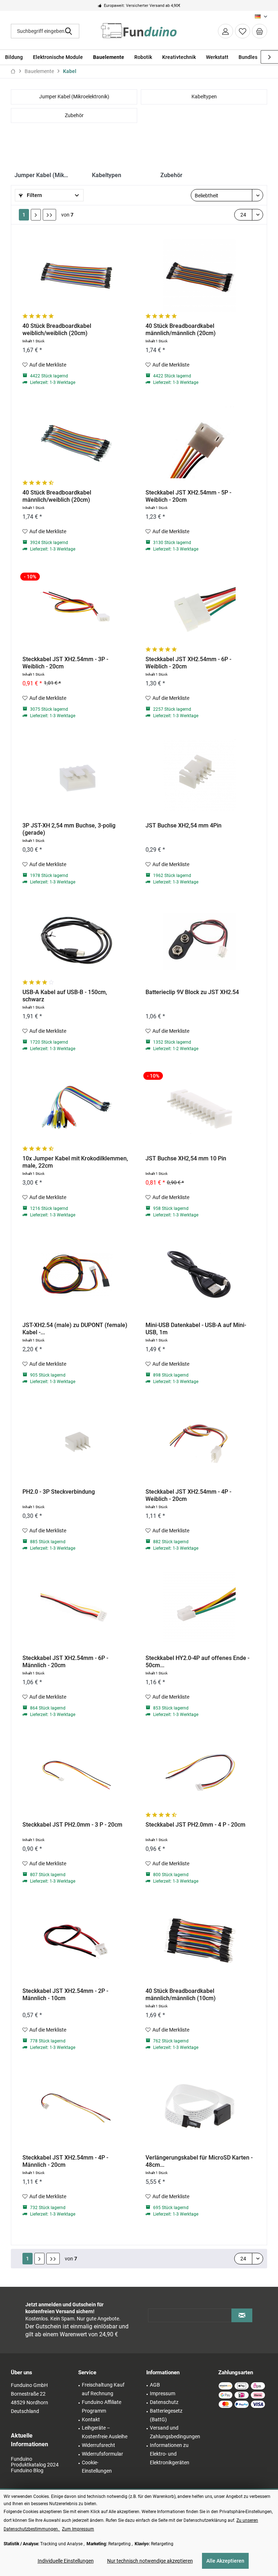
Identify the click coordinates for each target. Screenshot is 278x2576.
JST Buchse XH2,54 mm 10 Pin (186, 1158)
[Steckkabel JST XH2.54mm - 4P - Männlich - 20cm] (76, 2107)
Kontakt (91, 2419)
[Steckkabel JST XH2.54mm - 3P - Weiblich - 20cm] (76, 609)
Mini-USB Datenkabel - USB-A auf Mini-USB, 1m (196, 1329)
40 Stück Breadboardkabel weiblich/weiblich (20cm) (57, 330)
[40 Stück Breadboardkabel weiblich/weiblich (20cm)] (76, 275)
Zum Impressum (78, 2529)
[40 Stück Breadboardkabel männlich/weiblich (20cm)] (76, 442)
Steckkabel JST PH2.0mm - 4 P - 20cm (195, 1825)
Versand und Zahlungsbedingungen (175, 2432)
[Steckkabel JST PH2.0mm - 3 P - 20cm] (76, 1774)
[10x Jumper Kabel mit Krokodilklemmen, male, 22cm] (76, 1108)
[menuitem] (260, 31)
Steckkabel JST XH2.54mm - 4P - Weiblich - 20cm (188, 1495)
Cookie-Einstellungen (97, 2467)
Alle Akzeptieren (225, 2561)
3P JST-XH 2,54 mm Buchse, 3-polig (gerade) (69, 829)
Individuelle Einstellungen (66, 2561)
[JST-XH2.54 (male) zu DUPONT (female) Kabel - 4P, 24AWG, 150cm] (76, 1275)
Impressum (163, 2393)
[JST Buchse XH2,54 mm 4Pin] (199, 775)
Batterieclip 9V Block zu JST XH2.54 (192, 992)
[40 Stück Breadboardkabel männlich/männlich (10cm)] (199, 1940)
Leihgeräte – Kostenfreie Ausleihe (105, 2432)
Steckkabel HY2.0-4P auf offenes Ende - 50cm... (197, 1662)
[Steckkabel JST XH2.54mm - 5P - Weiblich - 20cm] (199, 442)
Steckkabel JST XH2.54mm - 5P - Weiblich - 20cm (188, 496)
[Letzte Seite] (49, 215)
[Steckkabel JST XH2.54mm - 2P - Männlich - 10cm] (76, 1940)
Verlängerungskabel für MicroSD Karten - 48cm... (199, 2161)
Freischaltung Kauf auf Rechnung (103, 2389)
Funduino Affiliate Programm (102, 2406)
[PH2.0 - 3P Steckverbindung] (76, 1441)
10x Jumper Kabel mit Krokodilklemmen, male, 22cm (75, 1162)
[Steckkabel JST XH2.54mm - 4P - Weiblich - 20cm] (199, 1441)
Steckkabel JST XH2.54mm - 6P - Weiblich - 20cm (188, 663)
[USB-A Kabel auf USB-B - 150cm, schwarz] (76, 942)
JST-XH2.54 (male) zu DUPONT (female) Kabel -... (75, 1329)
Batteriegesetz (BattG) (166, 2415)
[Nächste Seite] (36, 215)
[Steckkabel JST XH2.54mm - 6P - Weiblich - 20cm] (199, 609)
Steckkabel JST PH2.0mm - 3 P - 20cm (72, 1825)
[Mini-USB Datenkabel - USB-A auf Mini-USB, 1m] (199, 1275)
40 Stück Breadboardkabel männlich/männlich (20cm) (181, 330)
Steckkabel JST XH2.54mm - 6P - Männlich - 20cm (65, 1662)
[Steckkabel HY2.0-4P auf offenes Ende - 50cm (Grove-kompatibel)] (199, 1608)
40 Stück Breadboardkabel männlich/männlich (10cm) (181, 1995)
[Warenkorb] (260, 31)
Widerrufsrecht (98, 2445)
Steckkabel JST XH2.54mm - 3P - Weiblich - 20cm (65, 663)
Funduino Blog (27, 2470)
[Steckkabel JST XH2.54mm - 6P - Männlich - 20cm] (76, 1608)
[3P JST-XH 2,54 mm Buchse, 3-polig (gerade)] (76, 775)
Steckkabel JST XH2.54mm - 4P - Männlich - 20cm (65, 2161)
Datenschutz (164, 2402)
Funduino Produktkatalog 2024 (35, 2462)
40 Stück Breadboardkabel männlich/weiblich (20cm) (57, 496)
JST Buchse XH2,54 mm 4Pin (184, 825)
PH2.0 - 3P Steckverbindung (59, 1492)
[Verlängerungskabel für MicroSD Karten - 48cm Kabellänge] (199, 2107)
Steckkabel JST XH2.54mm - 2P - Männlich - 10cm (65, 1995)
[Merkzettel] (243, 31)
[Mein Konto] (226, 31)
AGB (155, 2385)
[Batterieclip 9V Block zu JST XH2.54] (199, 942)
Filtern (34, 195)
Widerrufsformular (102, 2454)
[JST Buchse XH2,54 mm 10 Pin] (199, 1108)
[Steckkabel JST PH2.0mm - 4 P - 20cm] (199, 1774)
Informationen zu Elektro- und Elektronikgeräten (170, 2454)
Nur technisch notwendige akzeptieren (150, 2561)
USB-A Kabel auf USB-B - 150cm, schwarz (65, 996)
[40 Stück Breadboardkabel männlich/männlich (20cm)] (199, 275)
